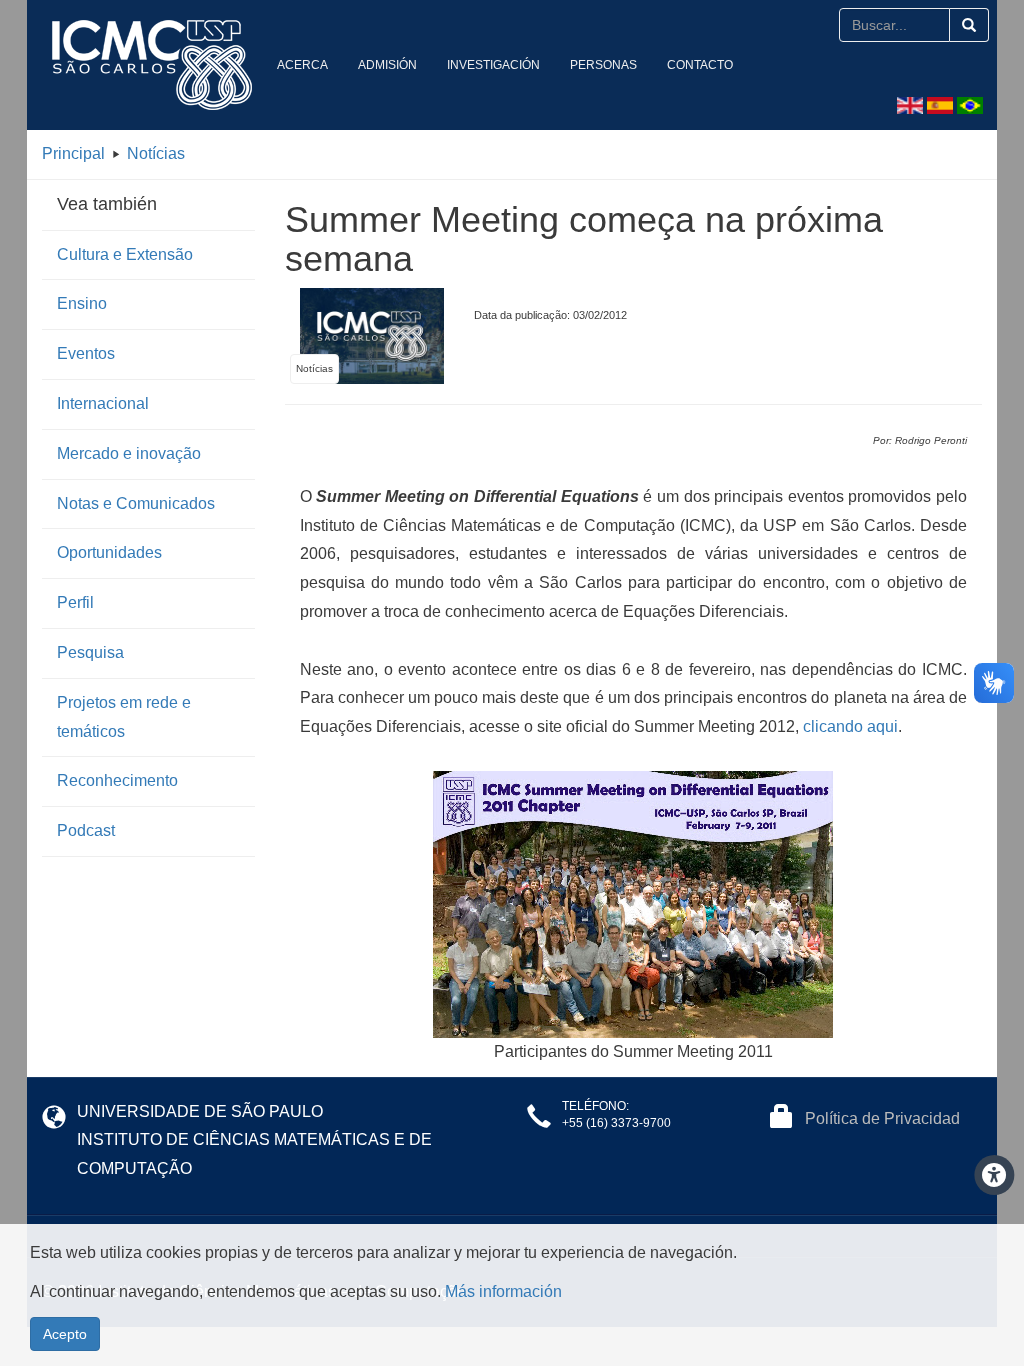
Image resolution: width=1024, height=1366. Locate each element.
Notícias (156, 153)
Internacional (103, 403)
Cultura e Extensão (125, 254)
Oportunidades (109, 552)
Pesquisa (90, 652)
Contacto (700, 65)
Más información (503, 1291)
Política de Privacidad (882, 1118)
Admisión (387, 65)
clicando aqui (850, 726)
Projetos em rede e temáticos (124, 717)
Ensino (82, 303)
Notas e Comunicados (136, 503)
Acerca (302, 65)
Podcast (86, 830)
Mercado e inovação (129, 453)
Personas (603, 65)
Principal (73, 153)
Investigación (493, 65)
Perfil (75, 602)
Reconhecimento (117, 780)
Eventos (86, 353)
